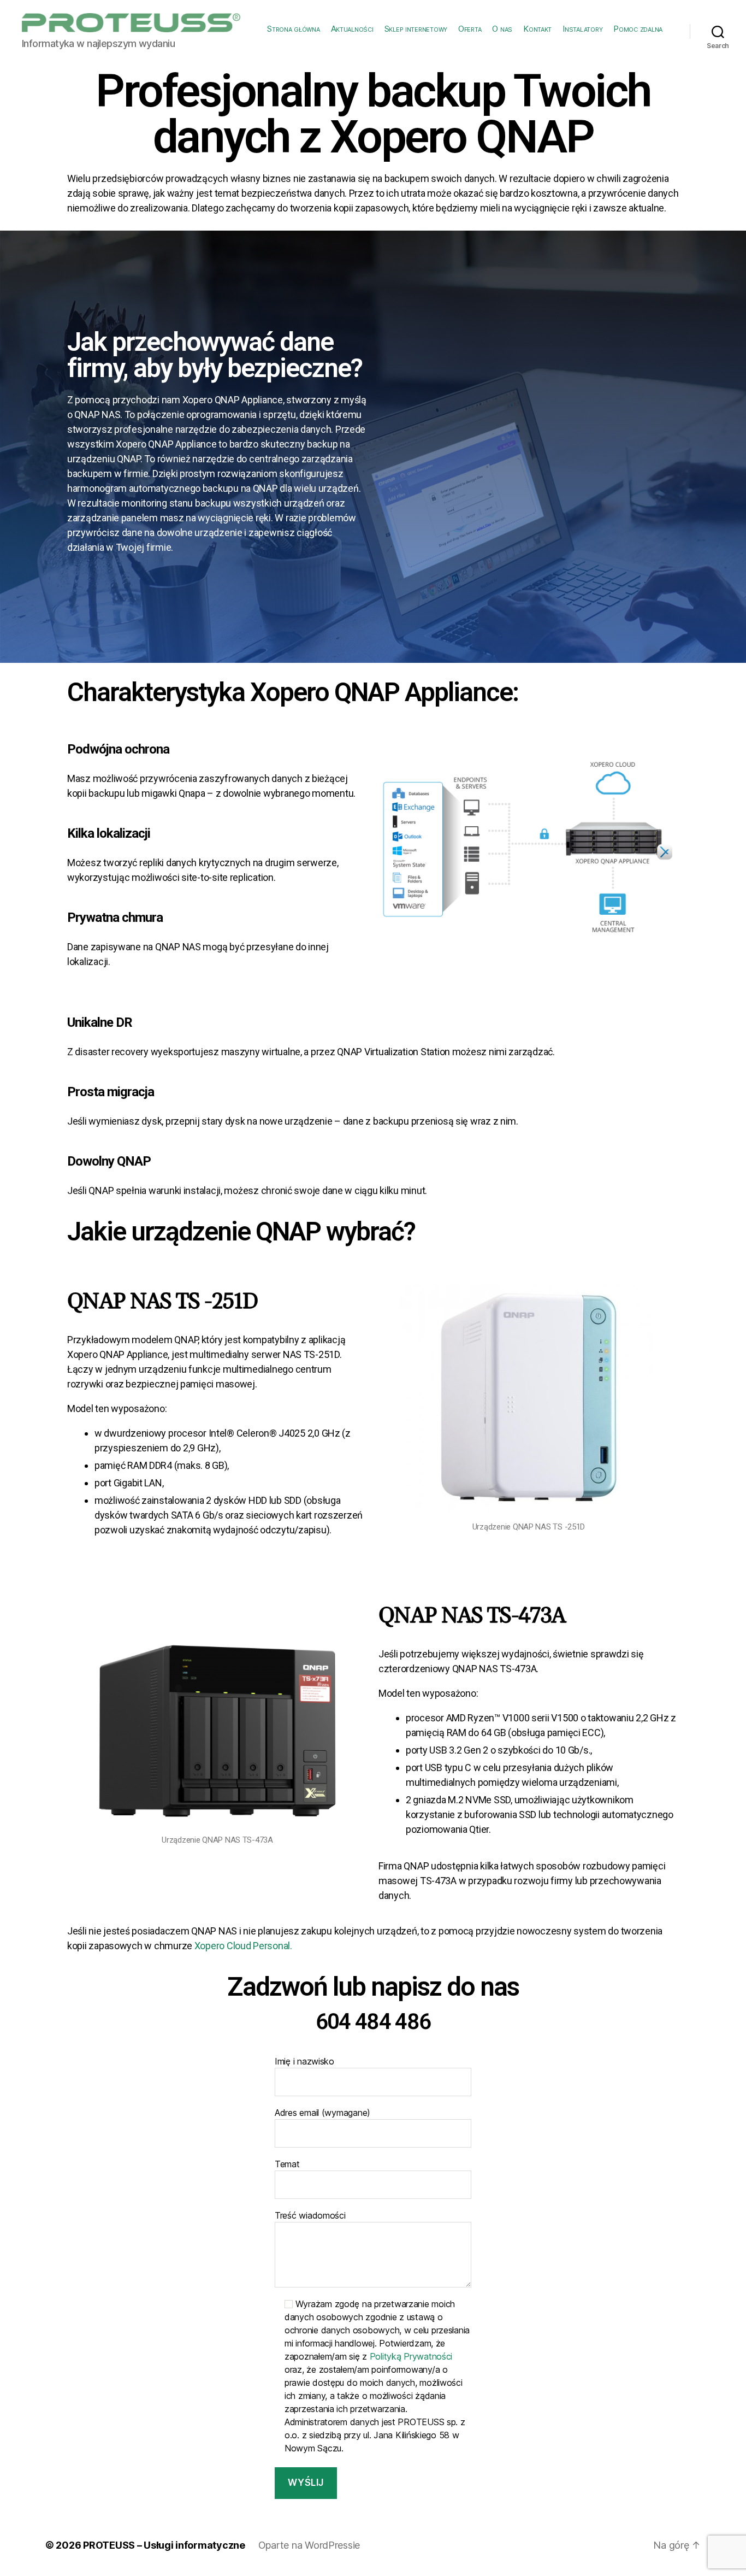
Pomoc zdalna (638, 29)
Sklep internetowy (416, 29)
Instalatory (582, 29)
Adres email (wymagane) (322, 2113)
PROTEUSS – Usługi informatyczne (164, 2545)
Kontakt (537, 29)
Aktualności (352, 29)
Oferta (470, 29)
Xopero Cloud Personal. (243, 1946)
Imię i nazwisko (304, 2061)
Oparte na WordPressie (309, 2545)
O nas (502, 29)
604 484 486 (373, 2022)
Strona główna (294, 29)
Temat (287, 2164)
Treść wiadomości (310, 2215)
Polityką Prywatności (411, 2356)
